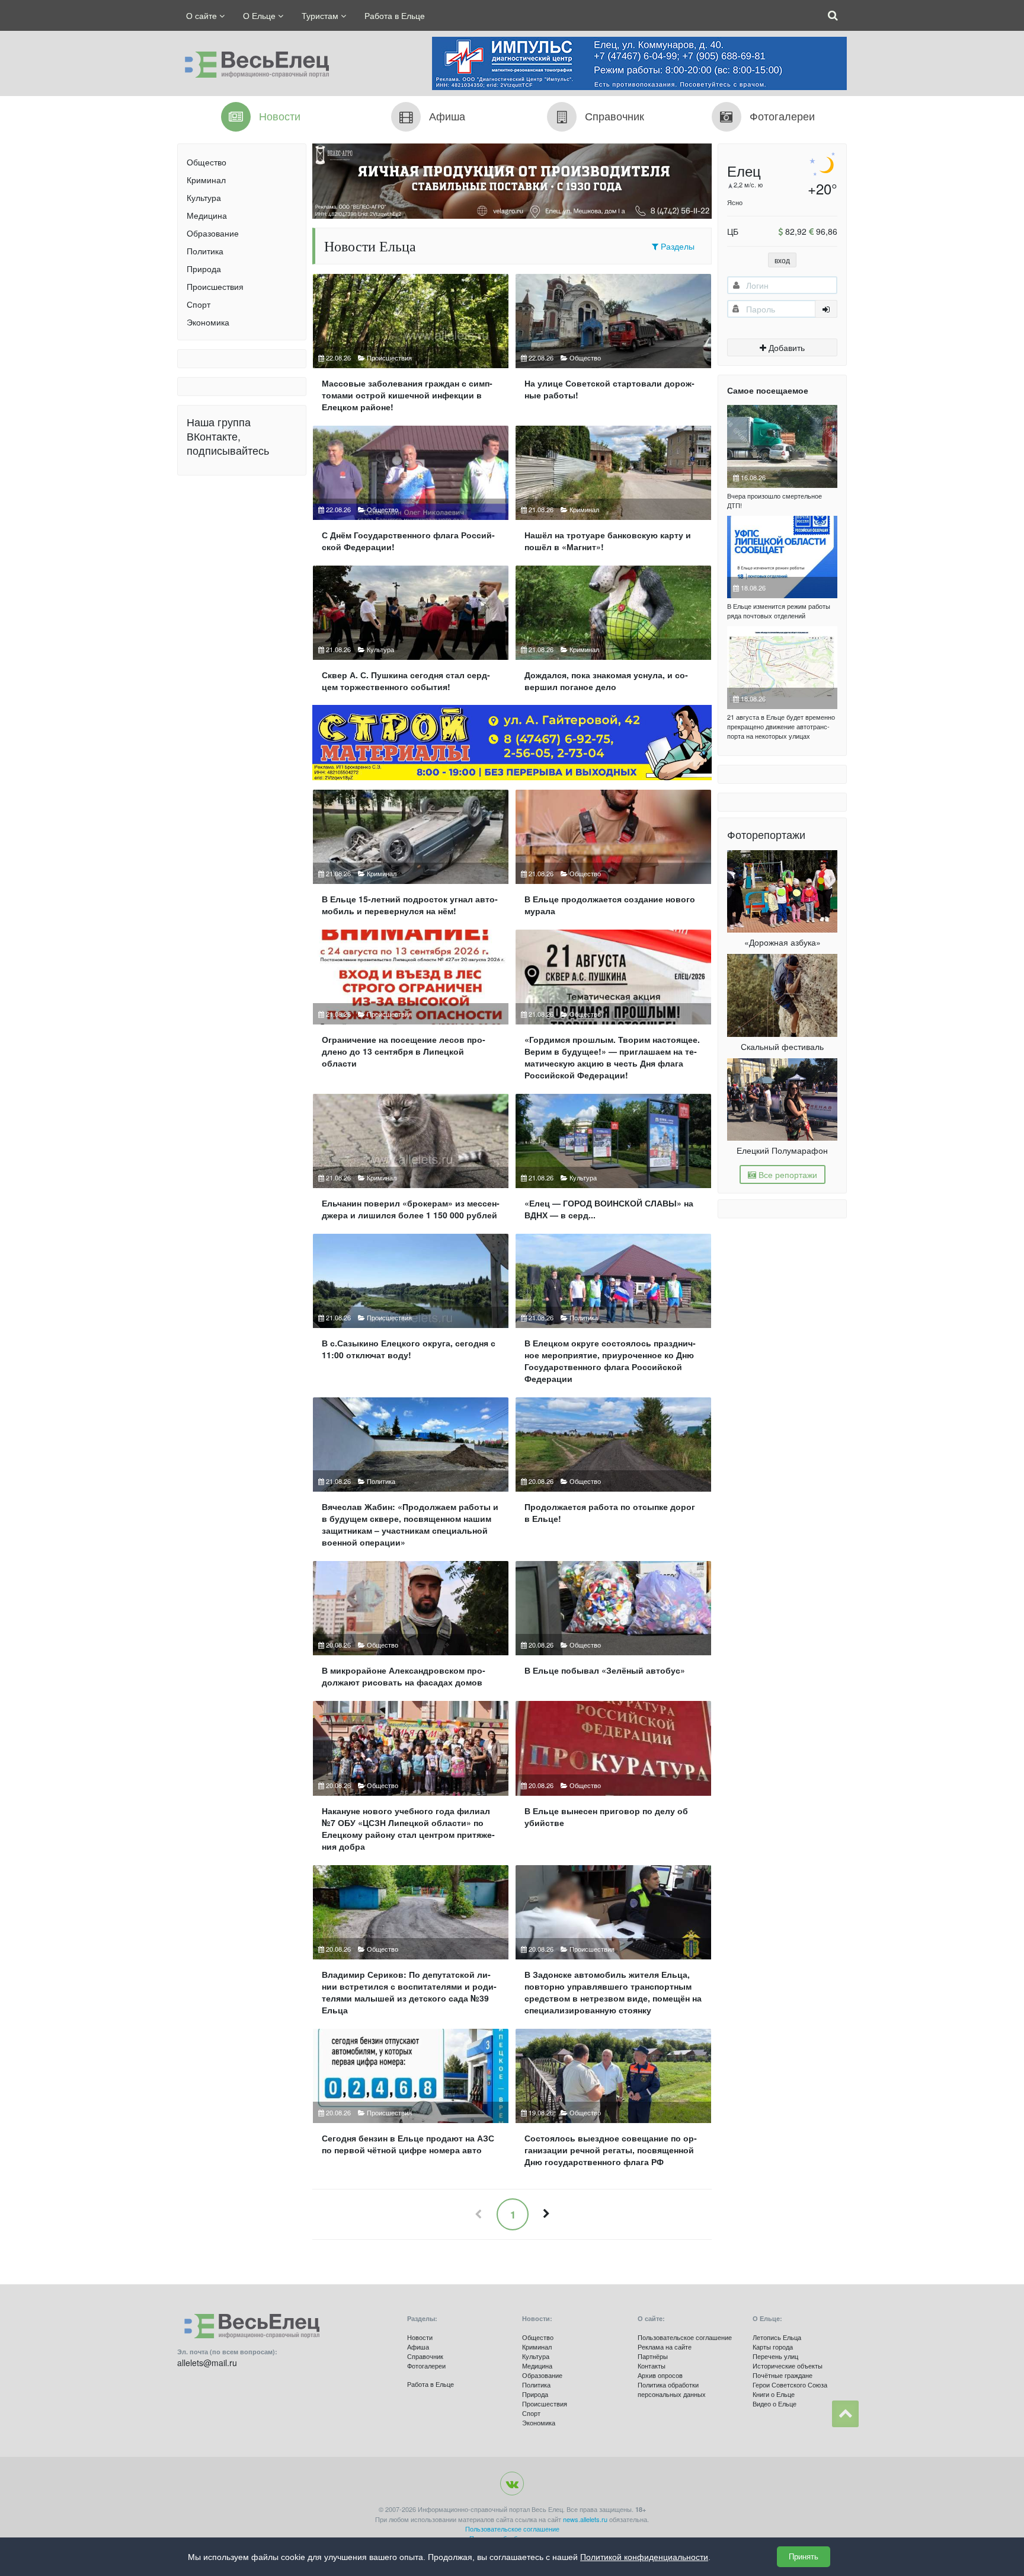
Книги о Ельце (774, 2394)
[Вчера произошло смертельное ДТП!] (782, 446)
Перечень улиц (775, 2356)
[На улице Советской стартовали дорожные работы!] (613, 348)
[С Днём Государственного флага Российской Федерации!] (411, 494)
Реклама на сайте (665, 2347)
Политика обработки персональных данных (672, 2389)
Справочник (425, 2356)
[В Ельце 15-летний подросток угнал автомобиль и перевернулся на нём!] (411, 858)
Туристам (321, 15)
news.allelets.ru (585, 2519)
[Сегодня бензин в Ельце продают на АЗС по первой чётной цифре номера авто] (411, 2103)
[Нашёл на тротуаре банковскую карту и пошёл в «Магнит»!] (613, 494)
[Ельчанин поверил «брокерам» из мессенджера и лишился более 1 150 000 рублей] (411, 1162)
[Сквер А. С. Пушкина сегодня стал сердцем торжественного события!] (411, 633)
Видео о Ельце (775, 2403)
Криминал (206, 180)
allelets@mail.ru (207, 2363)
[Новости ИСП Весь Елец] (253, 62)
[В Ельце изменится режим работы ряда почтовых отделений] (782, 557)
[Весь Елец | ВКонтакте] (512, 2484)
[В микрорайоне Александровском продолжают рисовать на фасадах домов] (411, 1629)
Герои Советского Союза (790, 2385)
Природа (204, 269)
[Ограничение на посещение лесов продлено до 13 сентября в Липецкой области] (411, 1009)
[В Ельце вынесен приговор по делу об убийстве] (613, 1781)
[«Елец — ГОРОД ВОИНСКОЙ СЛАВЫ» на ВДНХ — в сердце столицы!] (613, 1162)
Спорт (199, 304)
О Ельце (260, 15)
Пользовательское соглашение (685, 2337)
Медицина (207, 215)
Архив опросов (660, 2375)
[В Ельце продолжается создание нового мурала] (613, 858)
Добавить (785, 347)
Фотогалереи (426, 2366)
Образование (213, 233)
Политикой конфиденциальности (644, 2557)
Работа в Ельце (395, 15)
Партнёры (653, 2356)
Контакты (652, 2366)
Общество (207, 162)
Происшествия (215, 286)
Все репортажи (787, 1174)
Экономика (208, 322)
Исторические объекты (788, 2366)
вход (782, 260)
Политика (205, 251)
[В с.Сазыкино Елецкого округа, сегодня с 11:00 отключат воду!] (411, 1313)
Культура (204, 197)
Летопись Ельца (777, 2337)
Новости (420, 2337)
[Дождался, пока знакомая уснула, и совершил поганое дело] (613, 633)
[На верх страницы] (845, 2414)
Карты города (773, 2347)
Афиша (418, 2347)
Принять (804, 2557)
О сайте (203, 15)
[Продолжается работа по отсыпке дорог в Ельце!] (613, 1477)
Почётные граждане (783, 2375)
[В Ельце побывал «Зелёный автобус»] (613, 1629)
